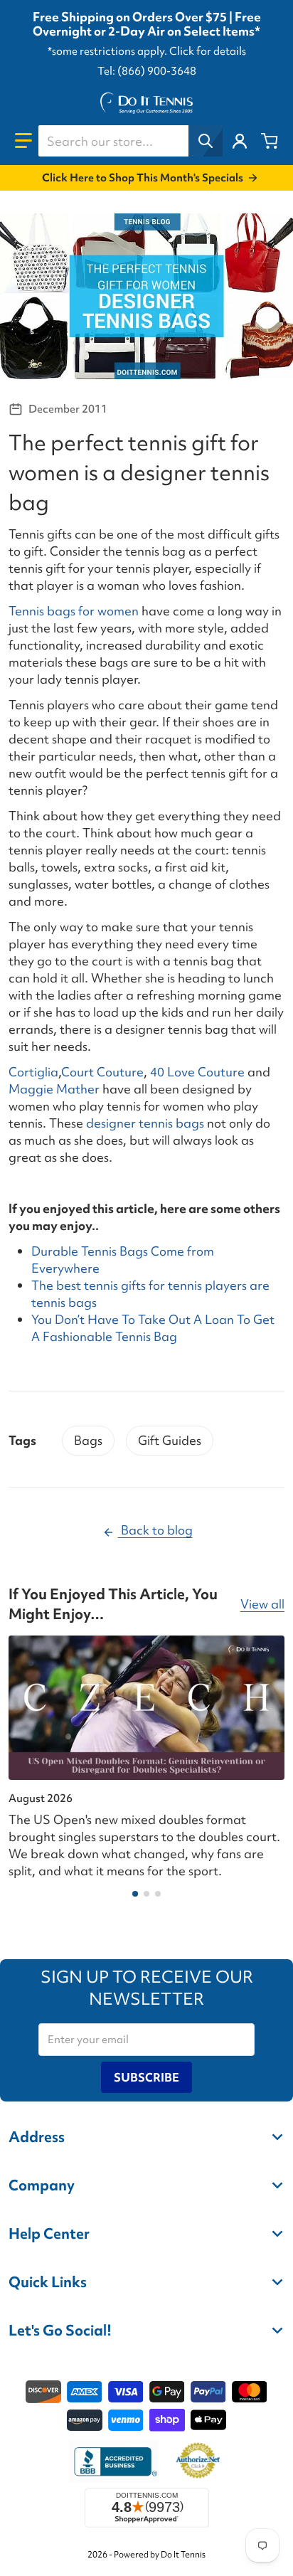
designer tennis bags (145, 1123)
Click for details (208, 51)
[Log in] (240, 141)
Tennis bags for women (74, 611)
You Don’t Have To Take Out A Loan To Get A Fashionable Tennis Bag (153, 1328)
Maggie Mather (54, 1089)
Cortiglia (33, 1072)
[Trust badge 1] (114, 2461)
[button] (23, 141)
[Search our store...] (206, 141)
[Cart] (270, 141)
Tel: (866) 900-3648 (147, 71)
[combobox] (130, 141)
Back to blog (155, 1530)
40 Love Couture (197, 1072)
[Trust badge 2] (198, 2461)
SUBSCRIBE (146, 2077)
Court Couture (102, 1072)
